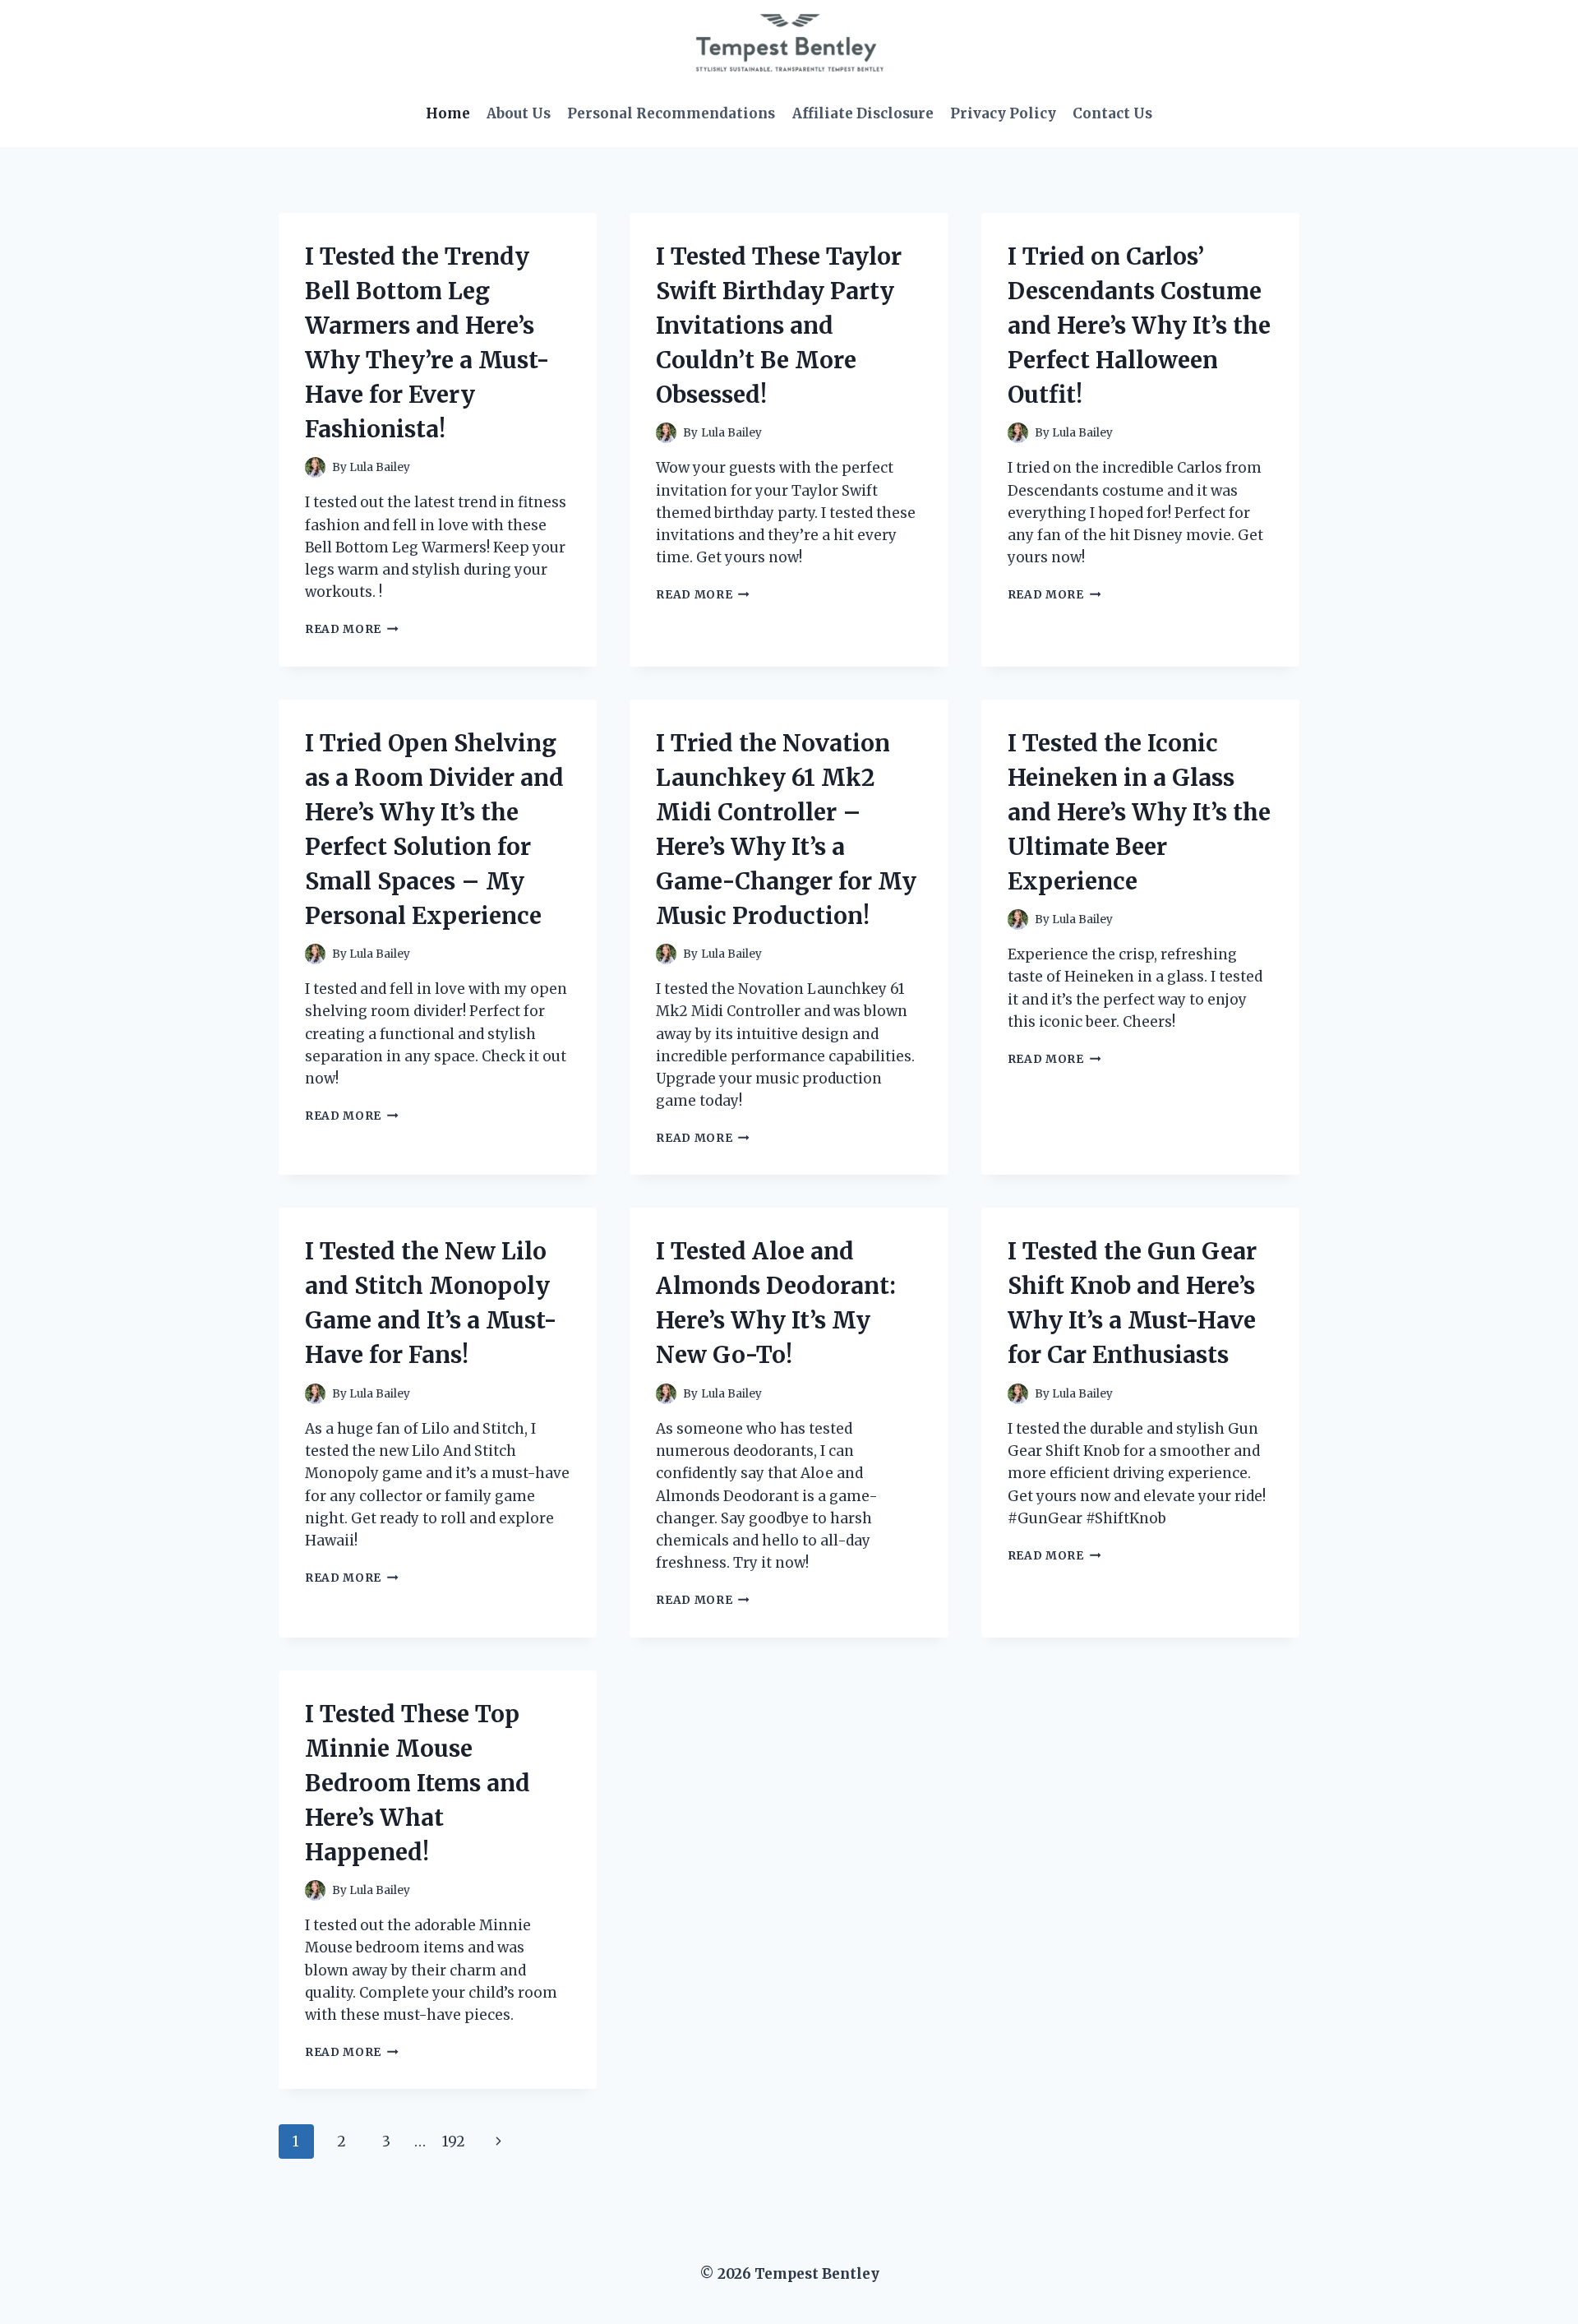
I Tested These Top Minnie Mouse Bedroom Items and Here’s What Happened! (418, 1783)
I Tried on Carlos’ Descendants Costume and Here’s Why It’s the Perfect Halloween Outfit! (1139, 326)
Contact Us (1112, 113)
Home (448, 113)
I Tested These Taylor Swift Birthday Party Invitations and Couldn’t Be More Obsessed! (779, 326)
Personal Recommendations (671, 113)
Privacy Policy (1003, 113)
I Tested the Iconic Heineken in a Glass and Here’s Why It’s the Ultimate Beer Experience (1139, 812)
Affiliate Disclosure (863, 113)
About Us (519, 113)
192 (454, 2141)
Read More (352, 629)
